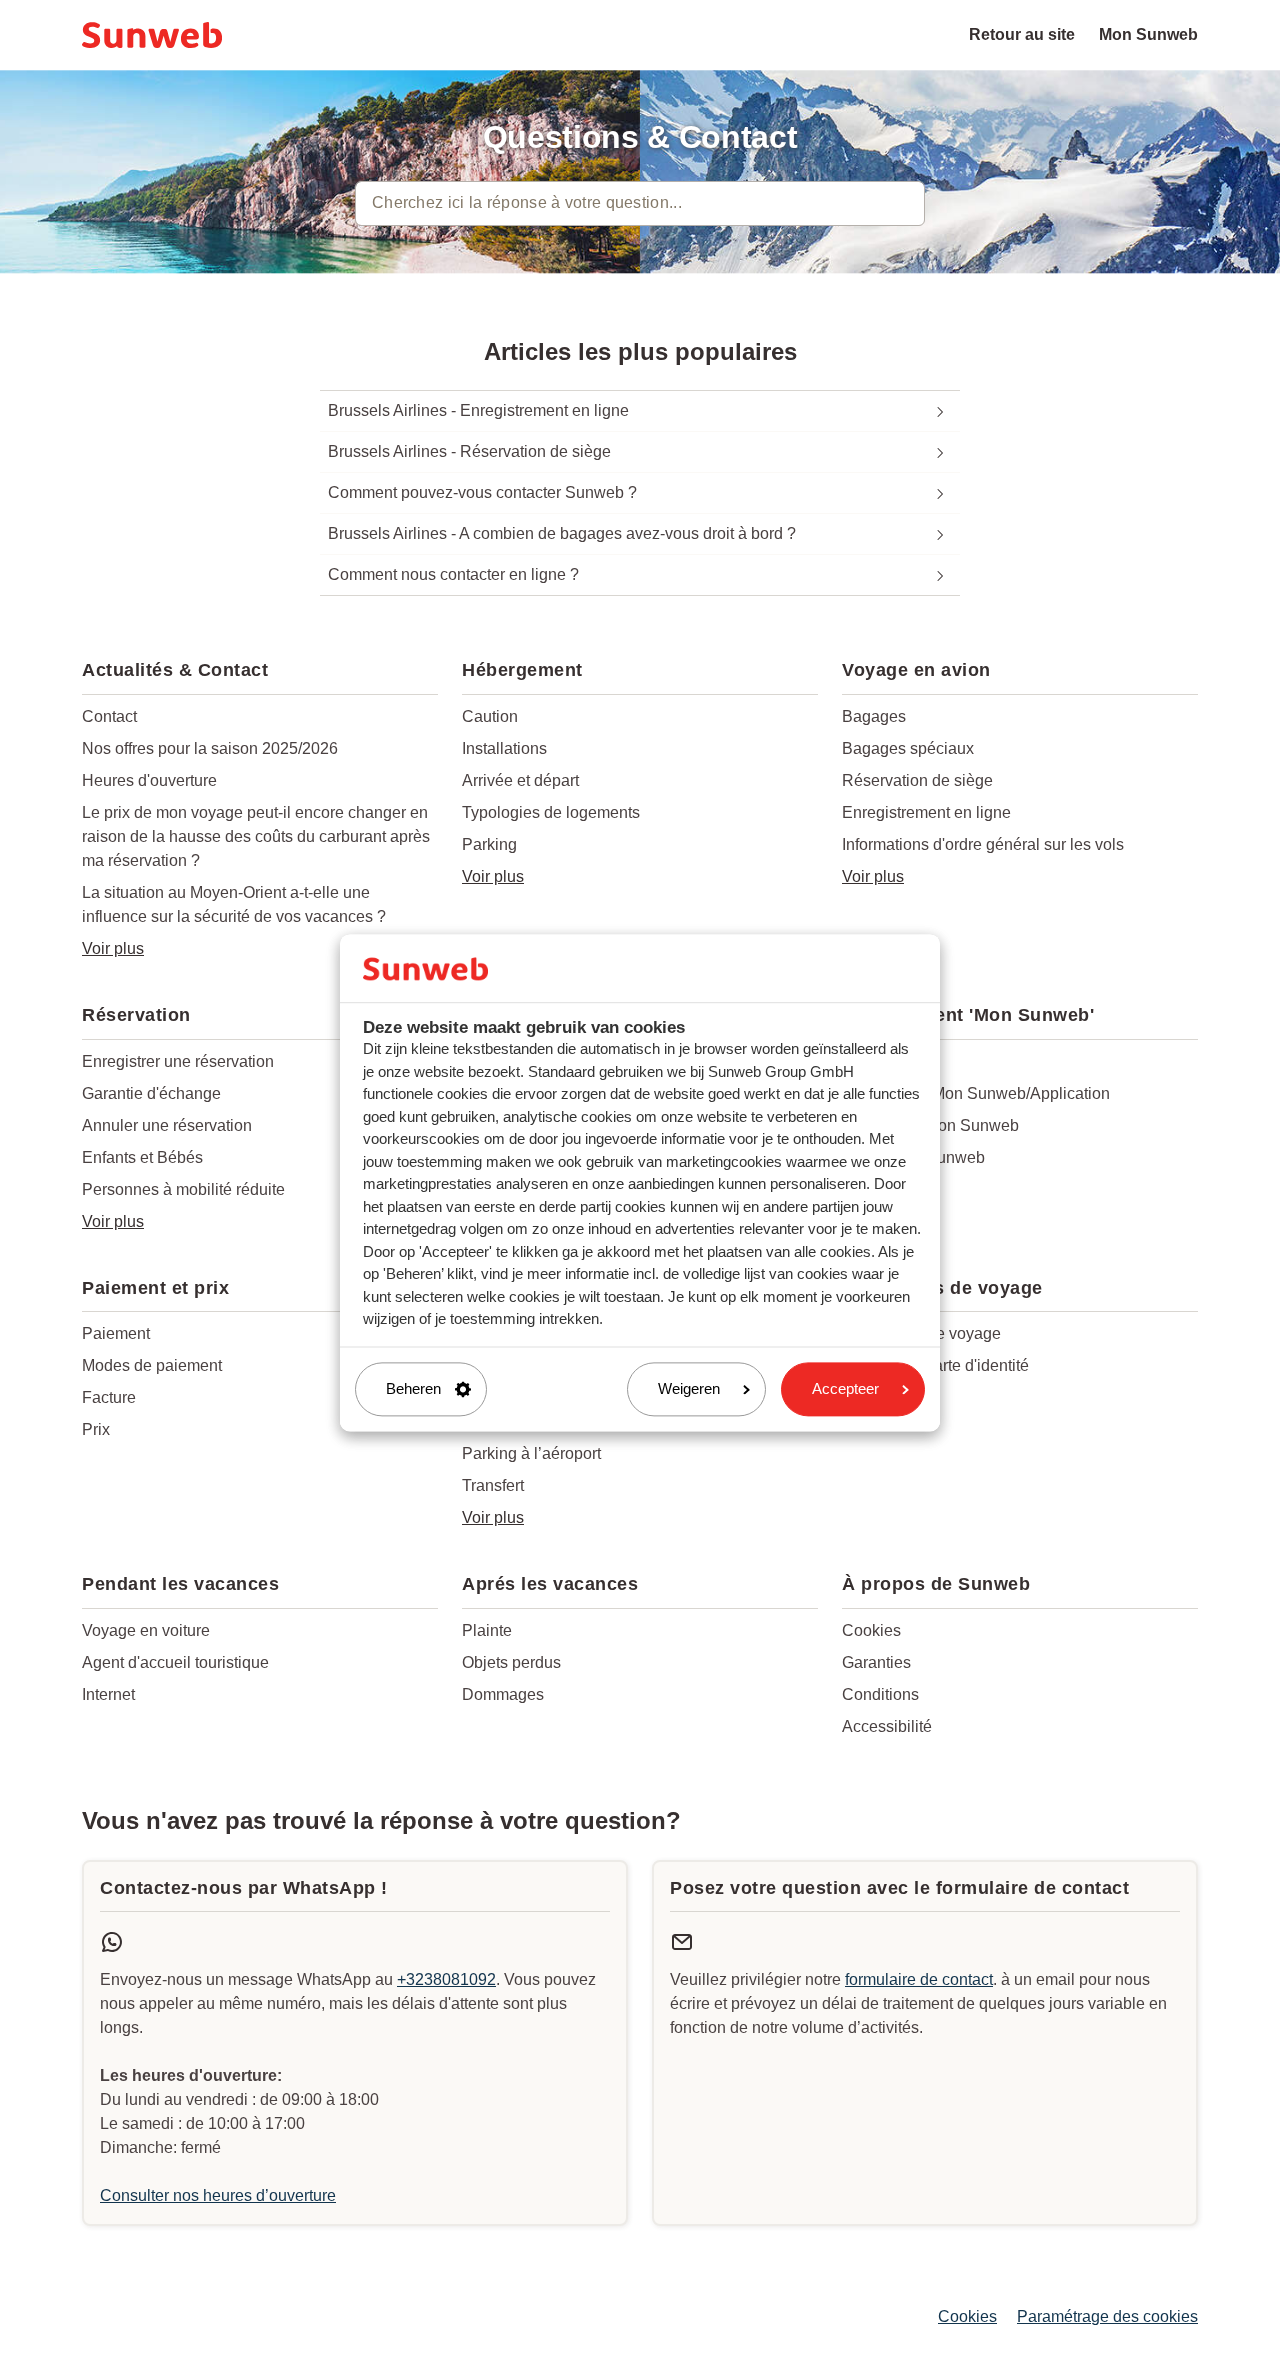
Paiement (116, 1333)
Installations (504, 748)
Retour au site (1022, 34)
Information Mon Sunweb (930, 1125)
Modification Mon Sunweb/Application (976, 1093)
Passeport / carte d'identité (935, 1365)
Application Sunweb (913, 1157)
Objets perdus (511, 1662)
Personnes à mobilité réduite (183, 1189)
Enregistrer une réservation (178, 1061)
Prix (96, 1429)
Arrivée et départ (520, 780)
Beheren (413, 1388)
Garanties (876, 1662)
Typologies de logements (551, 812)
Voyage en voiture (146, 1630)
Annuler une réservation (167, 1125)
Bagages (874, 716)
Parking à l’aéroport (531, 1453)
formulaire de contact (919, 1979)
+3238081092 (446, 1979)
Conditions (880, 1694)
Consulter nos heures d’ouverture (218, 2195)
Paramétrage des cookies (1107, 2316)
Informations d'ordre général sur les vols (983, 844)
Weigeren (689, 1388)
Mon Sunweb (1148, 34)
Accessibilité (887, 1726)
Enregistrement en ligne (926, 812)
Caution (490, 716)
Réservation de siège (917, 780)
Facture (109, 1397)
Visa (858, 1397)
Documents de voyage (921, 1333)
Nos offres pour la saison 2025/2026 (210, 748)
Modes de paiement (152, 1365)
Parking (489, 844)
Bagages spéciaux (908, 748)
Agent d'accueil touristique (175, 1662)
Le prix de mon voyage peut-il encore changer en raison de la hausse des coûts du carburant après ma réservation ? (256, 836)
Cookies (871, 1630)
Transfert (493, 1485)
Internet (108, 1694)
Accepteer (845, 1388)
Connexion (881, 1061)
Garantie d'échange (151, 1093)
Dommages (503, 1694)
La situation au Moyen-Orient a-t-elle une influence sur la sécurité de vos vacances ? (234, 904)
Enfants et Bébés (142, 1157)
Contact (109, 716)
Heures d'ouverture (149, 780)
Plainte (487, 1630)
